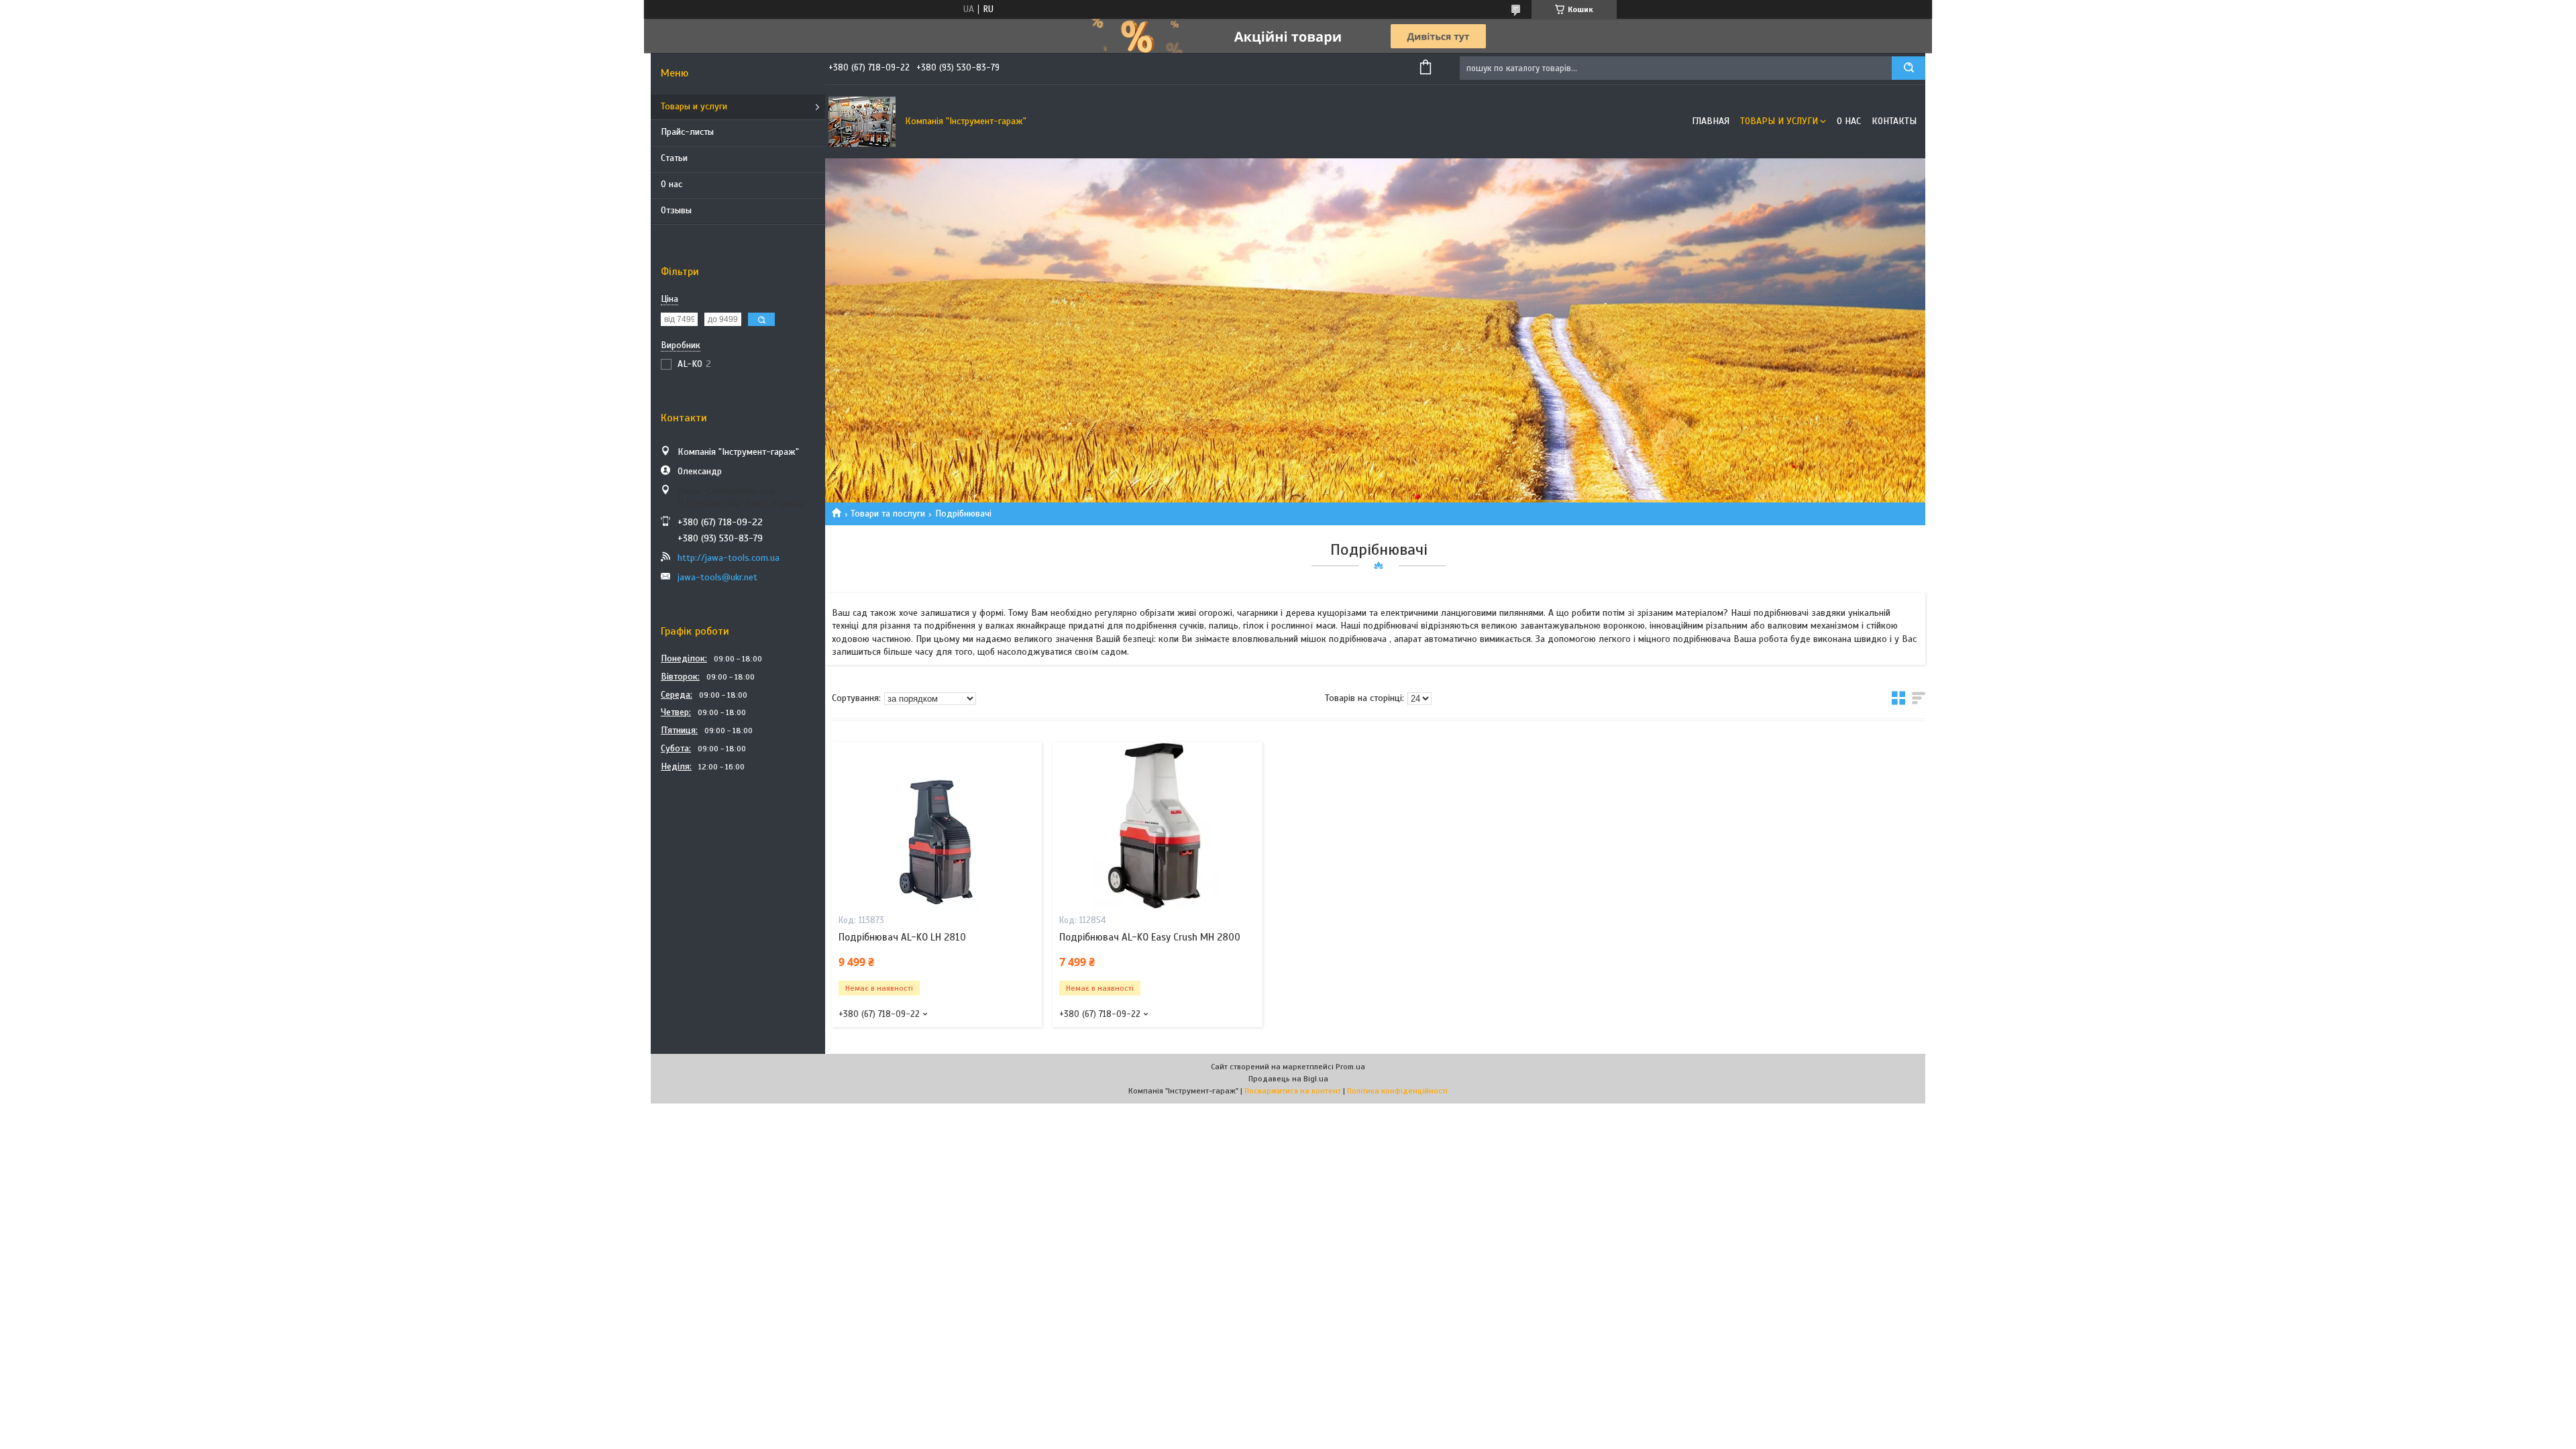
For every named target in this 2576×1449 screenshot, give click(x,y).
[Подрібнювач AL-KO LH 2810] (937, 826)
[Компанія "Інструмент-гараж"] (862, 121)
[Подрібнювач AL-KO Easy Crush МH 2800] (1158, 826)
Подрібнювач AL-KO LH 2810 (902, 937)
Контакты (1894, 121)
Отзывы (676, 210)
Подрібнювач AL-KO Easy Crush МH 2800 (1150, 937)
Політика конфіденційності (1397, 1091)
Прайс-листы (687, 132)
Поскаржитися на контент (1293, 1091)
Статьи (674, 158)
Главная (1711, 121)
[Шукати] (1909, 68)
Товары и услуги (694, 106)
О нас (672, 184)
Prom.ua (1350, 1067)
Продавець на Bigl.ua (1288, 1079)
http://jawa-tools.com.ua (729, 558)
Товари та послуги (888, 514)
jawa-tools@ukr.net (717, 577)
